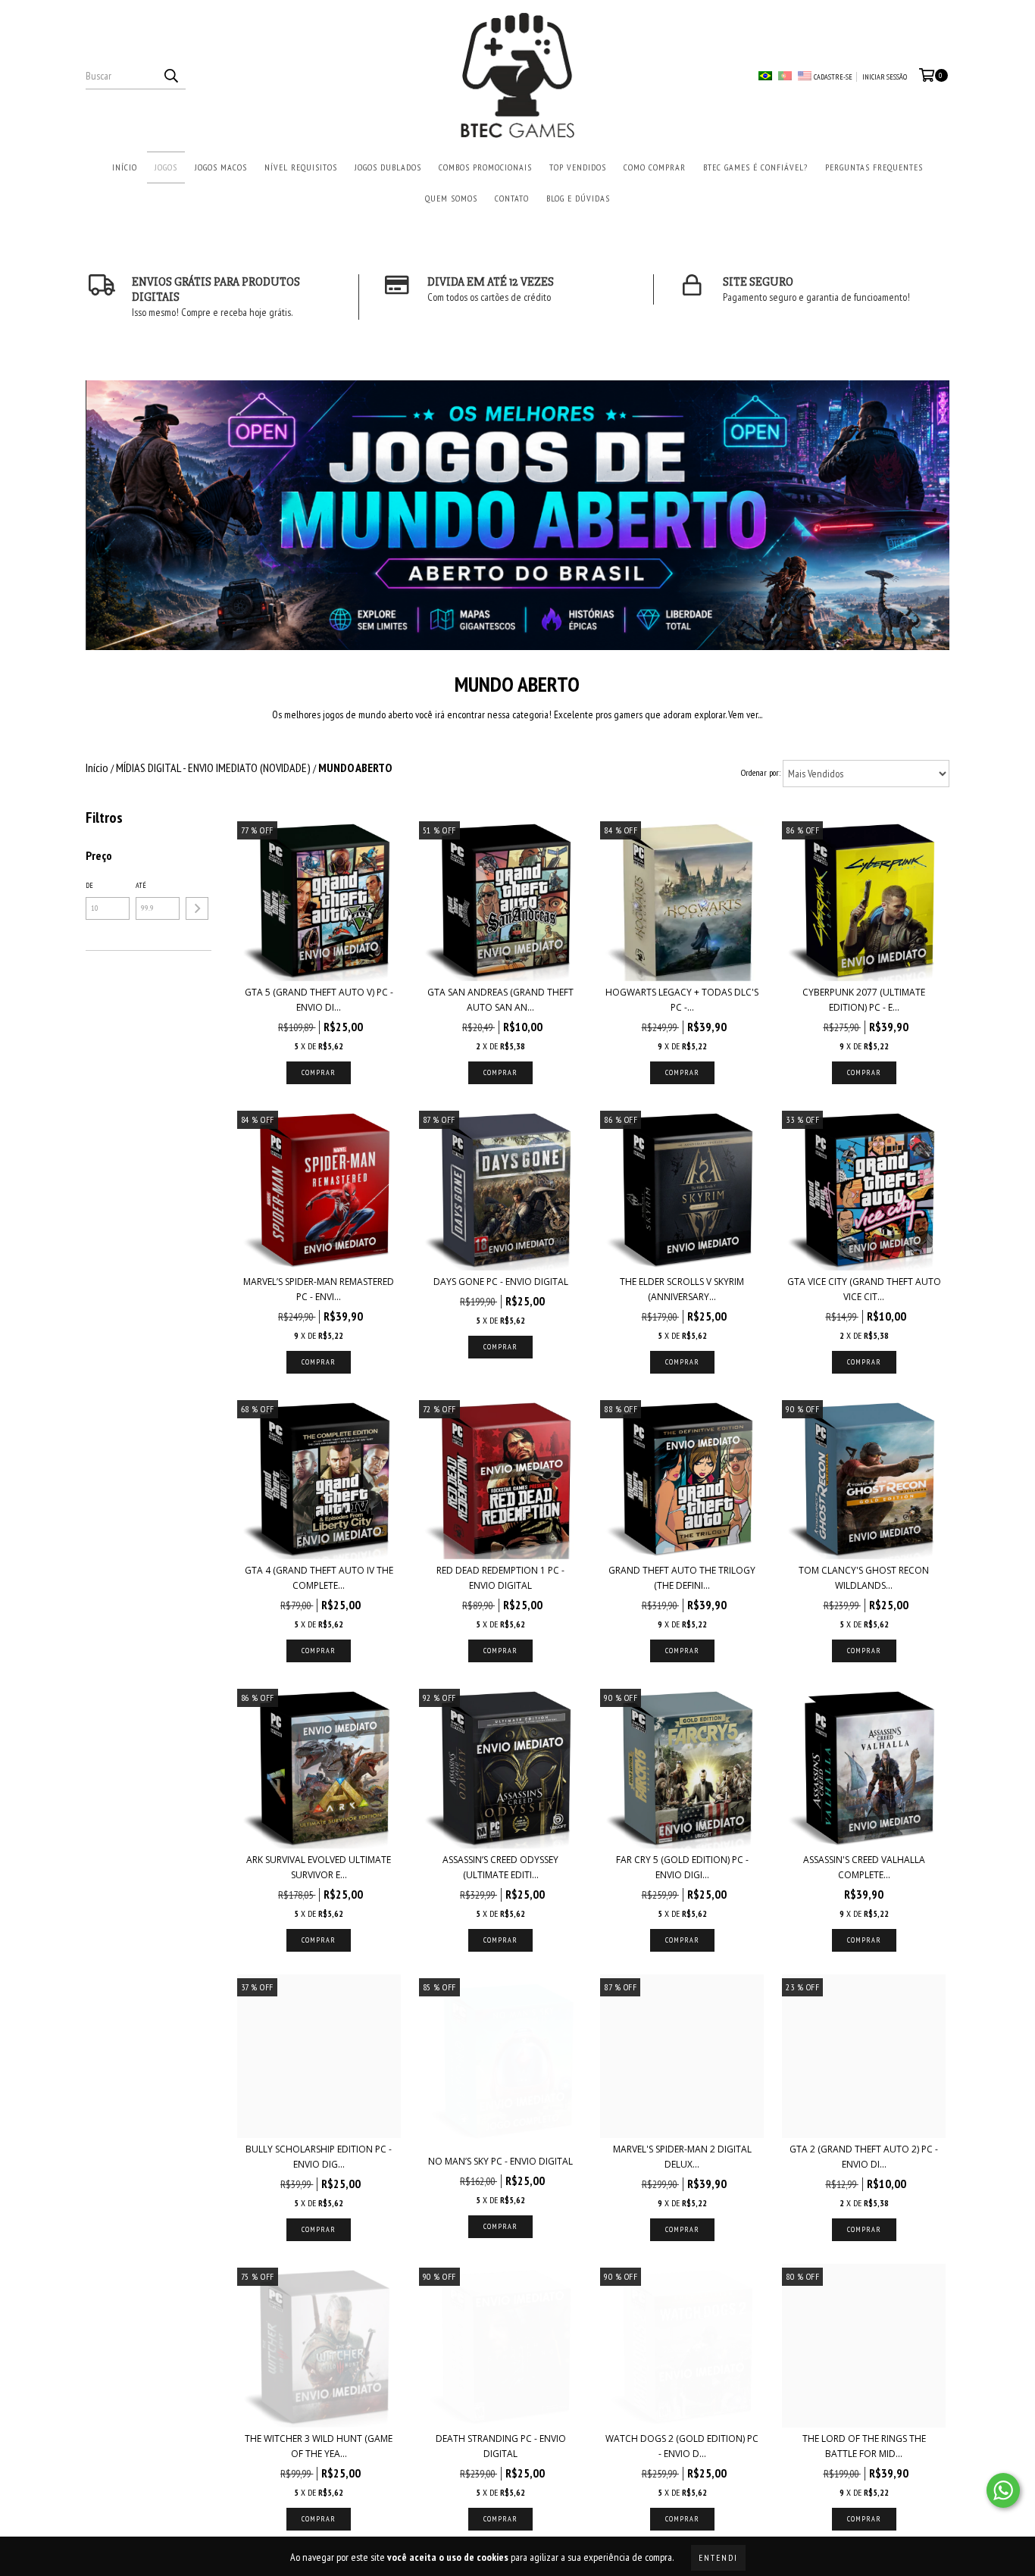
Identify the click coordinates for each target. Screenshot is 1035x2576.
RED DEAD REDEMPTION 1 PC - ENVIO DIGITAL (500, 1578)
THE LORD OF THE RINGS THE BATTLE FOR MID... (864, 2446)
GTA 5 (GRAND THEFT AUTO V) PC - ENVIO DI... (319, 1000)
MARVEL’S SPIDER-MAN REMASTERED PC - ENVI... (319, 1289)
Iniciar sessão (885, 77)
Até (141, 885)
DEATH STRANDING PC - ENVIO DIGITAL (501, 2446)
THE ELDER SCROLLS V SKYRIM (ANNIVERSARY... (682, 1289)
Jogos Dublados (388, 167)
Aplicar (197, 908)
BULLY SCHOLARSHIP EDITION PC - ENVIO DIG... (319, 2157)
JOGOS (166, 167)
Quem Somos (451, 198)
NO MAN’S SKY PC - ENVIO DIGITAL (500, 2161)
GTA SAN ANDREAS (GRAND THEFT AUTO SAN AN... (500, 1000)
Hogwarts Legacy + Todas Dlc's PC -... (682, 1000)
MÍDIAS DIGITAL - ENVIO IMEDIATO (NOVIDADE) (213, 767)
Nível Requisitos (301, 167)
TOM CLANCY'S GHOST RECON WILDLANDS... (864, 1578)
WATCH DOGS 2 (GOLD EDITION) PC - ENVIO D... (682, 2446)
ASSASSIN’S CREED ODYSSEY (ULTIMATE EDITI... (500, 1867)
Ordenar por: (761, 772)
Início (125, 167)
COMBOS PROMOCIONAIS (485, 167)
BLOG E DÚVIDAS (578, 198)
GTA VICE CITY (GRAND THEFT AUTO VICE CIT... (864, 1289)
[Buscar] (170, 76)
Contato (512, 198)
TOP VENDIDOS (578, 167)
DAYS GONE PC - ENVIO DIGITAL (501, 1282)
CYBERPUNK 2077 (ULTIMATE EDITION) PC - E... (864, 1000)
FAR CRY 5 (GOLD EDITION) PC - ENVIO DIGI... (682, 1867)
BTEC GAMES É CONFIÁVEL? (755, 167)
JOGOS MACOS (221, 167)
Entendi (718, 2557)
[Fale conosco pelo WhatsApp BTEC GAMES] (1003, 2490)
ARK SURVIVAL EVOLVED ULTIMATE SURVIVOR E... (319, 1867)
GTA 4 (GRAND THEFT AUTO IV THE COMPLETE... (319, 1578)
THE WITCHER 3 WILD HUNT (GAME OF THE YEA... (319, 2446)
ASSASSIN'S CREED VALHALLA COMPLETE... (864, 1867)
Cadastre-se (833, 77)
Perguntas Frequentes (874, 167)
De (89, 885)
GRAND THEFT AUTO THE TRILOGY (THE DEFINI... (682, 1578)
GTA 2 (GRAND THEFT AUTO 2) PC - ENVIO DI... (864, 2157)
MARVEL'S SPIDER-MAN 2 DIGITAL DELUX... (682, 2157)
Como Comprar (655, 167)
